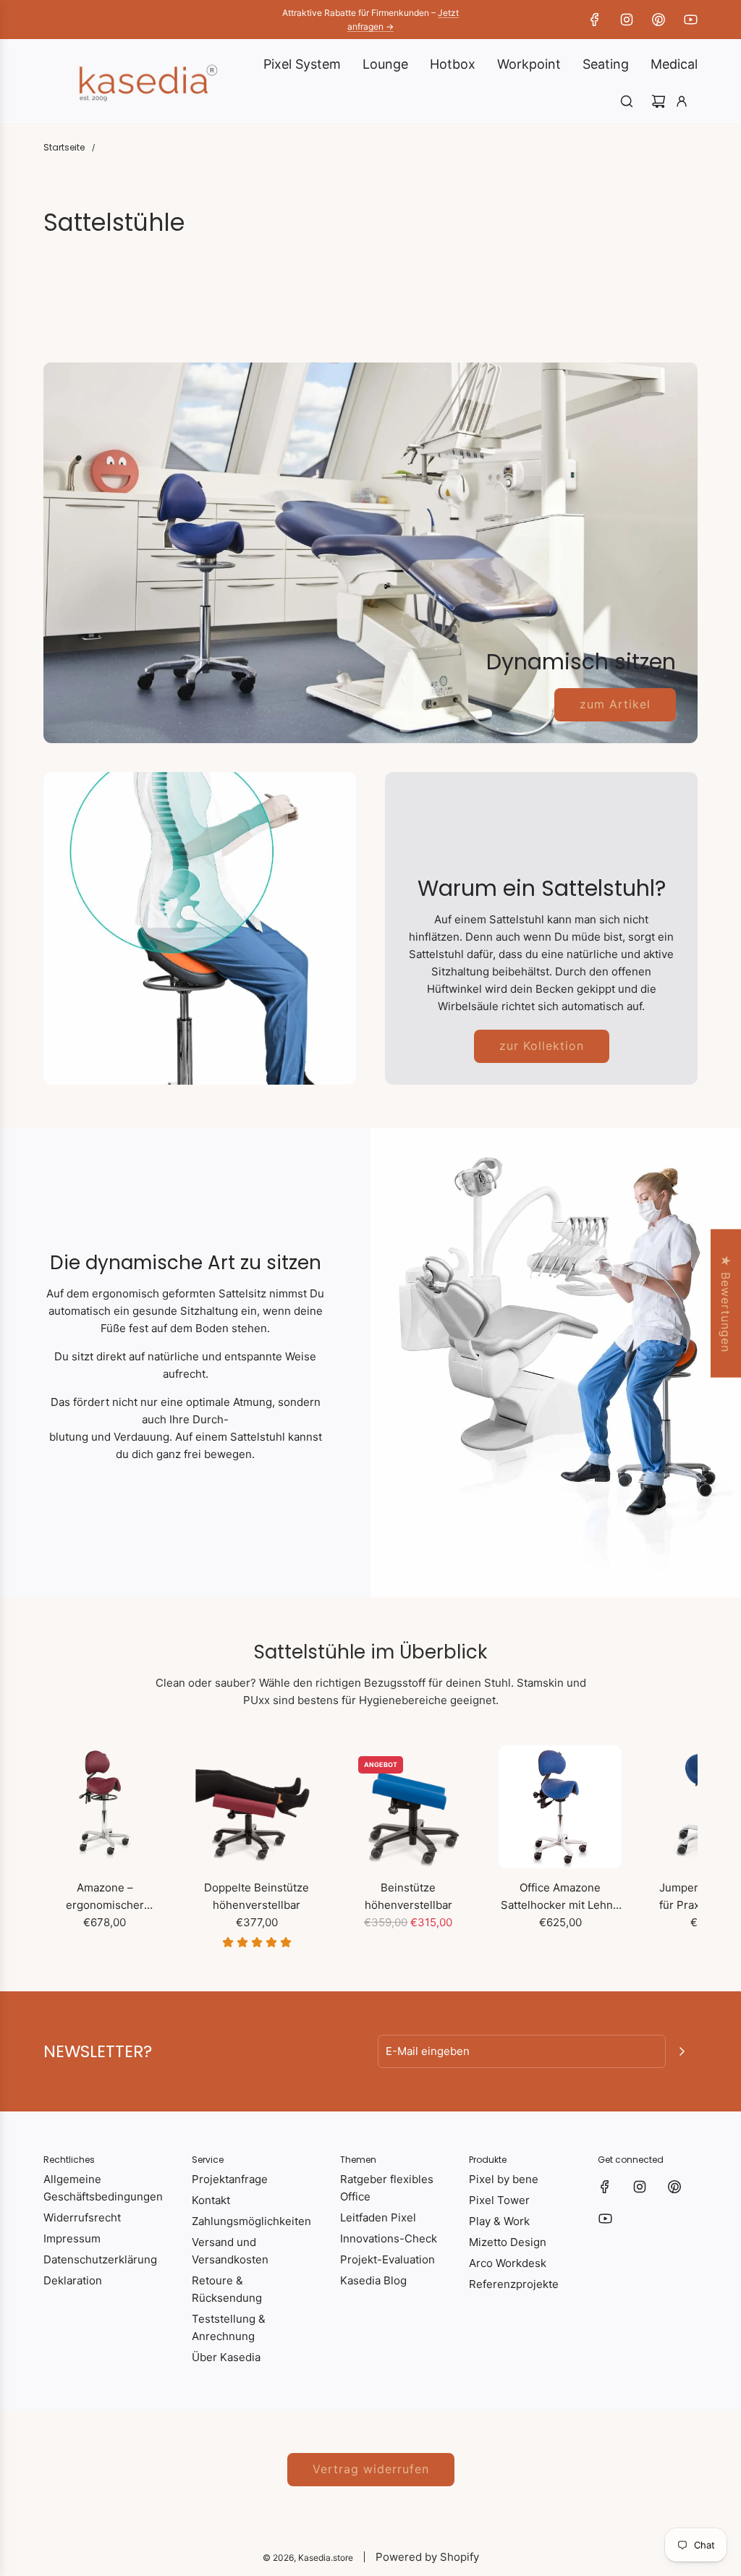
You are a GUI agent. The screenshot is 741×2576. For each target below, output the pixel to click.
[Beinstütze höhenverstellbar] (409, 1807)
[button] (59, 1847)
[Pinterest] (659, 20)
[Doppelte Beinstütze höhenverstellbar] (257, 1807)
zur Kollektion (542, 1046)
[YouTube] (690, 20)
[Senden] (682, 2051)
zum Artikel (615, 704)
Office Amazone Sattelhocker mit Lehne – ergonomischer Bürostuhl (560, 1897)
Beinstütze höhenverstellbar (408, 1896)
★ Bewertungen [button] (726, 1304)
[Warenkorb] (659, 101)
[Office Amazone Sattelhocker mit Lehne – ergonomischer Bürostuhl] (560, 1807)
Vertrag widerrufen (371, 2469)
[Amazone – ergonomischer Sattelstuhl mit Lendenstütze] (105, 1807)
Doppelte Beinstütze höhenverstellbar (257, 1896)
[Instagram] (627, 20)
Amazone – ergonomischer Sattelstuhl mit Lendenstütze (105, 1897)
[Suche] (627, 101)
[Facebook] (595, 20)
